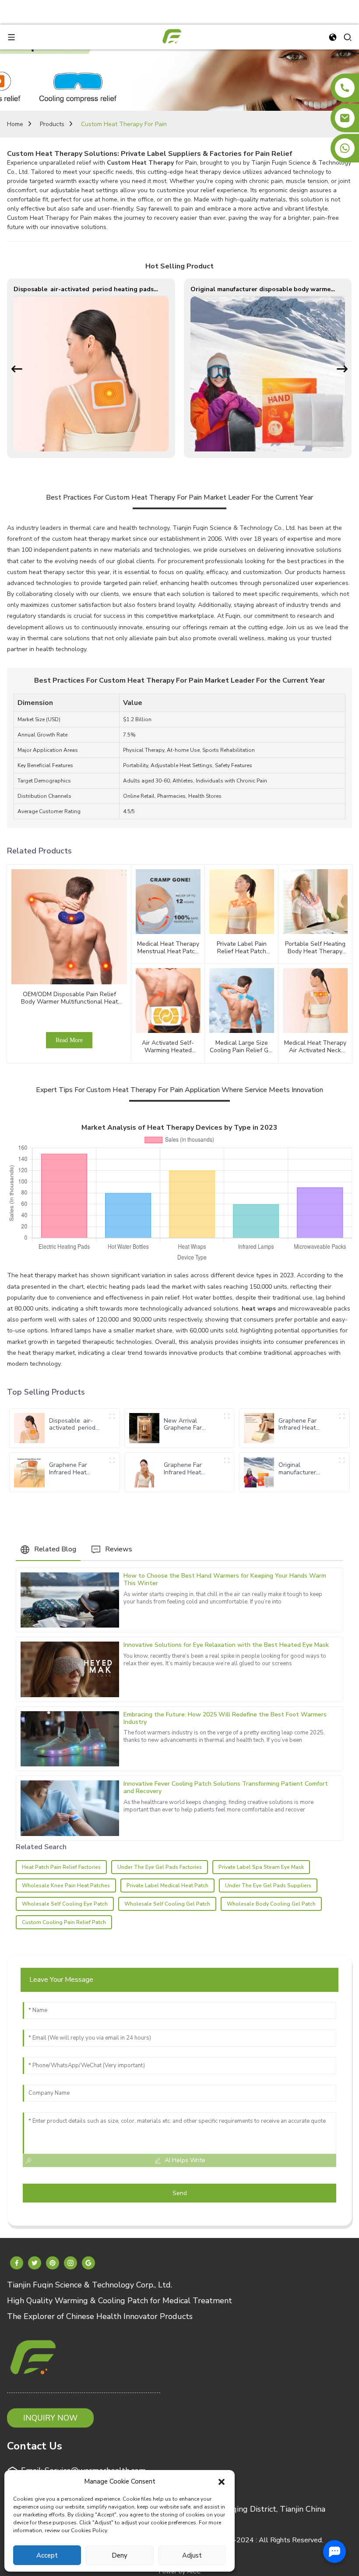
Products (52, 124)
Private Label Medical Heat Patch (167, 1885)
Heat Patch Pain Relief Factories (61, 1867)
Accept (47, 2555)
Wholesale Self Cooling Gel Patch (167, 1904)
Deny (120, 2555)
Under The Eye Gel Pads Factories (160, 1867)
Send (180, 2193)
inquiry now (50, 2418)
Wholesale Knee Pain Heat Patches (66, 1885)
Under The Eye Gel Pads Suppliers (268, 1885)
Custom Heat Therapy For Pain (124, 124)
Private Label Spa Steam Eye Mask (261, 1867)
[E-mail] (345, 118)
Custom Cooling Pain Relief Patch (64, 1922)
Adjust (192, 2555)
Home (15, 124)
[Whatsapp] (345, 148)
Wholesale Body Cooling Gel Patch (271, 1904)
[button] (222, 2481)
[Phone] (345, 88)
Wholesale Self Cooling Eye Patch (65, 1904)
